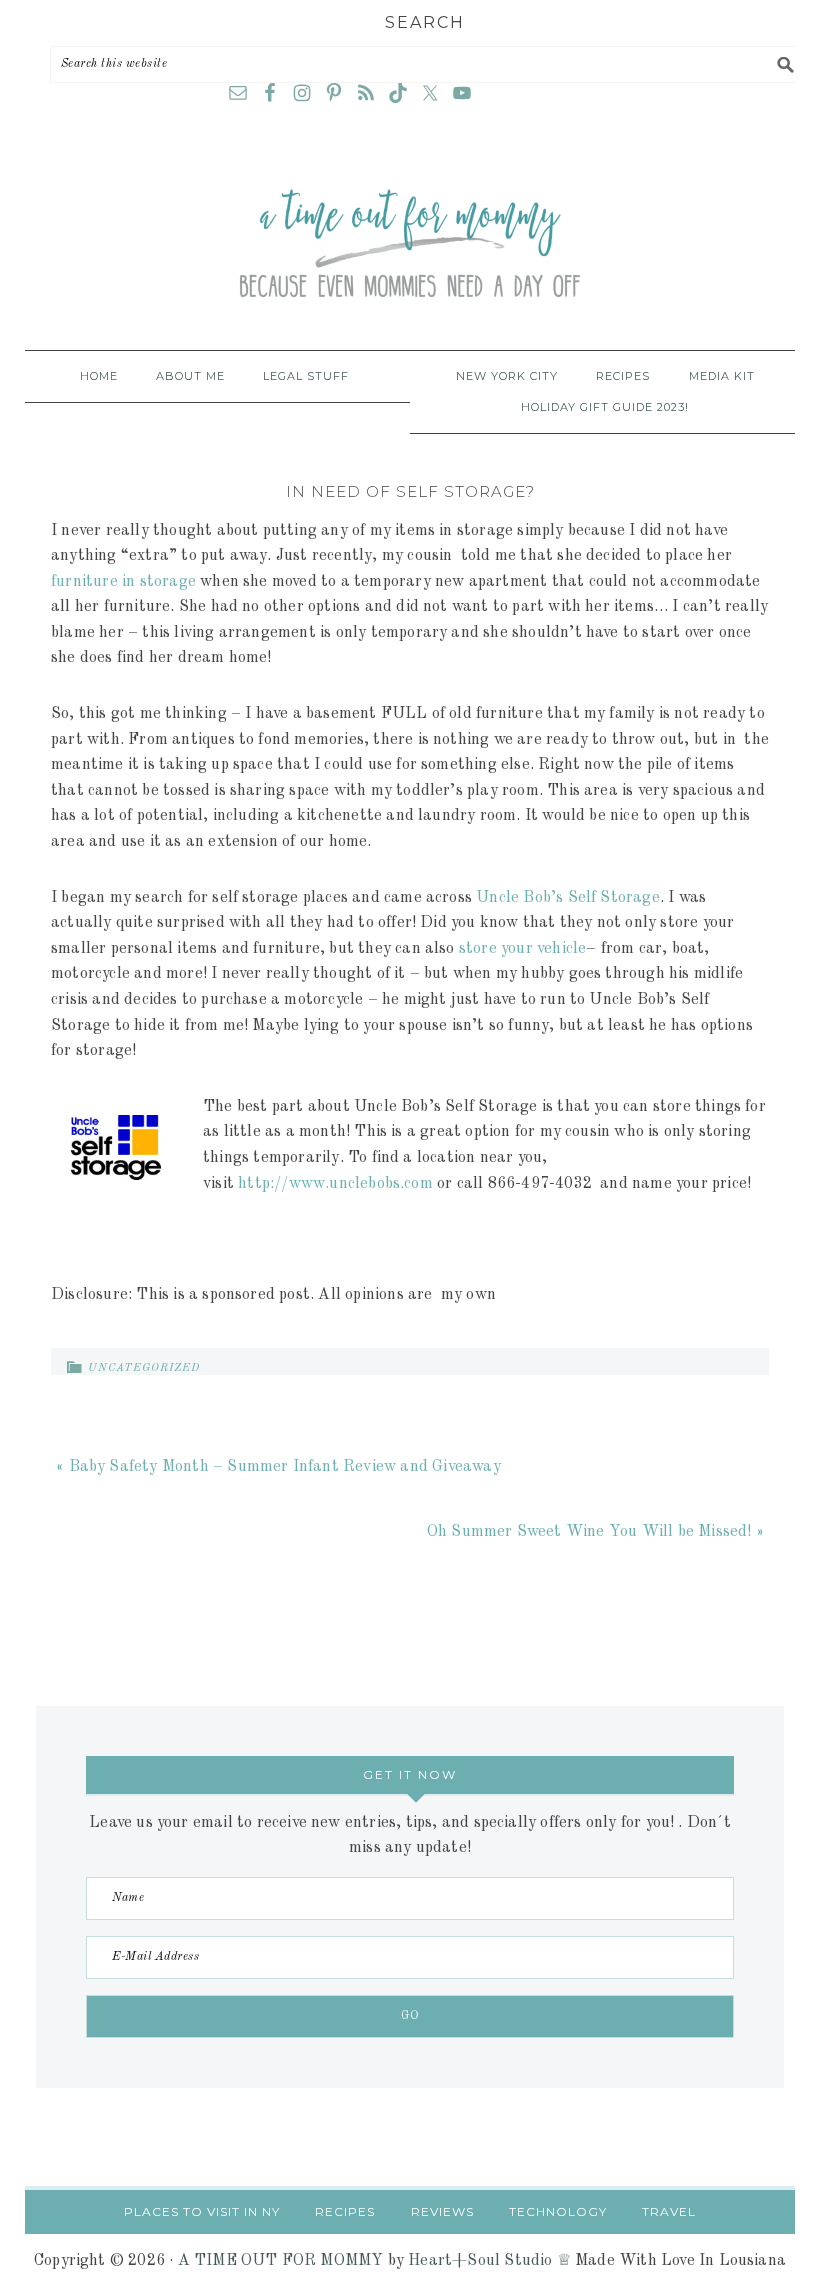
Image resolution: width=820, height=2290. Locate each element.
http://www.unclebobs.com (335, 1184)
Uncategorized (144, 1368)
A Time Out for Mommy (410, 245)
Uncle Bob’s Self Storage (568, 898)
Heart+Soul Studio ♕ (489, 2261)
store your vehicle (522, 949)
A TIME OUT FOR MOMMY (281, 2261)
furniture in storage (123, 582)
